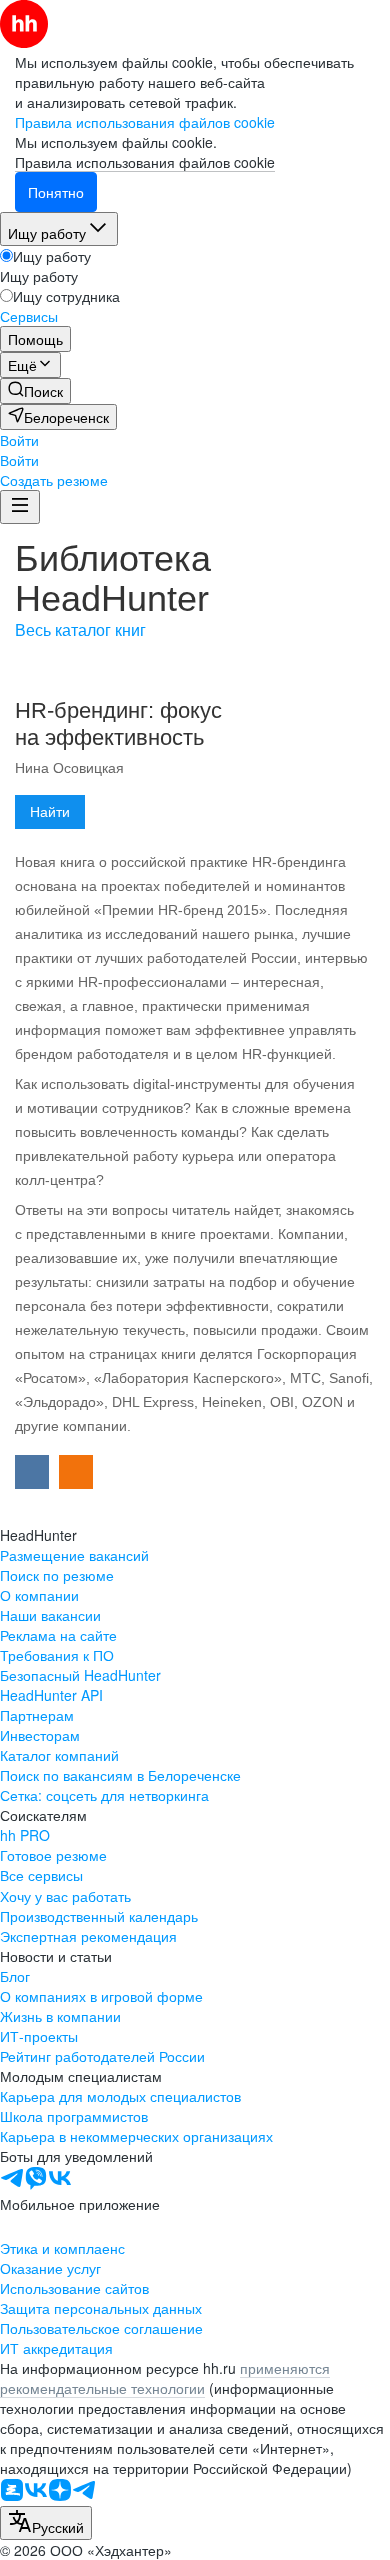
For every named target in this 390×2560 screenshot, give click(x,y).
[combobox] (46, 2523)
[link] (35, 391)
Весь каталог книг (80, 630)
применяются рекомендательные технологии (165, 2378)
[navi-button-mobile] (20, 507)
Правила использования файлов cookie (145, 162)
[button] (19, 440)
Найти (50, 812)
